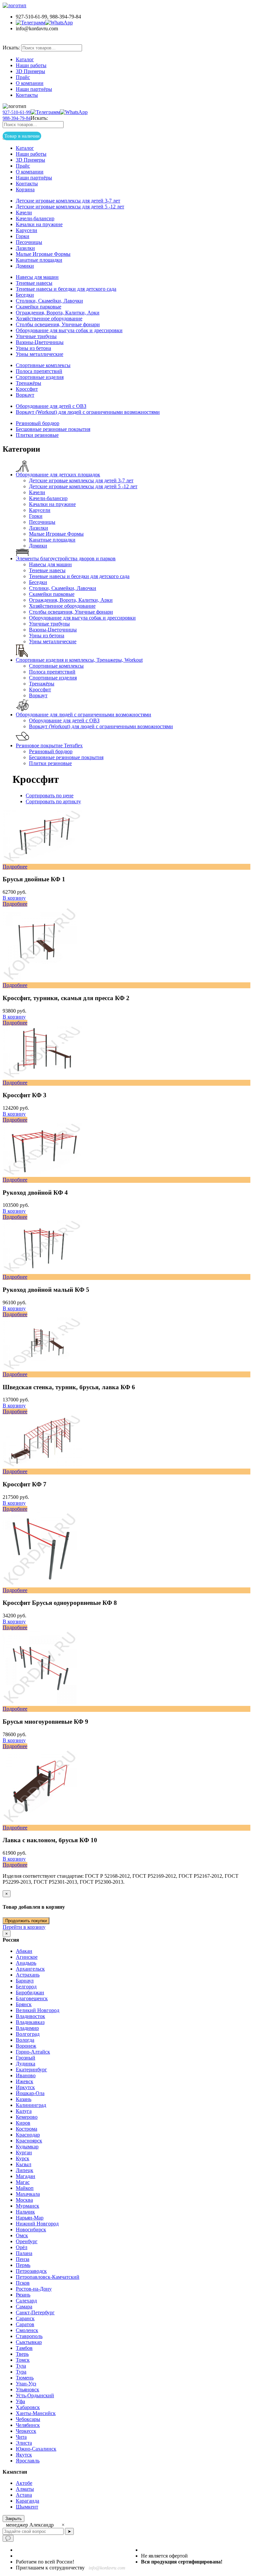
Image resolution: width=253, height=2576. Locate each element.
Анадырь (26, 1963)
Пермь (23, 2265)
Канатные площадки (39, 260)
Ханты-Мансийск (36, 2413)
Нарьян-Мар (30, 2218)
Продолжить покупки (26, 1921)
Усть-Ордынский (35, 2395)
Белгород (26, 1987)
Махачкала (28, 2194)
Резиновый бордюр (38, 423)
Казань (24, 2099)
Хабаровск (28, 2407)
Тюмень (25, 2378)
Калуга (24, 2111)
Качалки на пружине (39, 224)
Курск (23, 2158)
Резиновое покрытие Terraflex (49, 745)
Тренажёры (28, 383)
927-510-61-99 (17, 112)
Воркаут (25, 395)
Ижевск (25, 2081)
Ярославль (28, 2461)
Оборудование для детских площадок (58, 475)
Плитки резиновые (37, 435)
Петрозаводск (31, 2271)
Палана (24, 2253)
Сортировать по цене (50, 796)
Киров (23, 2123)
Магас (23, 2182)
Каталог (25, 59)
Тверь (22, 2354)
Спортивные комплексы (43, 365)
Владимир (27, 2028)
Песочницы (29, 242)
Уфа (20, 2401)
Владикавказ (30, 2022)
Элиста (24, 2443)
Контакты (27, 95)
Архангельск (30, 1969)
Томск (23, 2360)
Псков (23, 2283)
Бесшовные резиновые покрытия (53, 429)
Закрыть (14, 2519)
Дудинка (26, 2064)
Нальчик (25, 2212)
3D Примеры (30, 71)
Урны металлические (40, 354)
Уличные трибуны (36, 336)
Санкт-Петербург (35, 2312)
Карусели (27, 230)
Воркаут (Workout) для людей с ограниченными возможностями (88, 412)
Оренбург (27, 2241)
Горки (23, 236)
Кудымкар (27, 2147)
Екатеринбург (31, 2070)
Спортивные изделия (40, 377)
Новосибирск (31, 2230)
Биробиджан (30, 1992)
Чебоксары (28, 2419)
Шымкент (27, 2507)
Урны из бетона (33, 348)
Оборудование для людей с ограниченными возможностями (84, 715)
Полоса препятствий (39, 371)
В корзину (14, 898)
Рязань (23, 2295)
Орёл (22, 2247)
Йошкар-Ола (30, 2093)
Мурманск (28, 2206)
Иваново (26, 2075)
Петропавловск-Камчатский (48, 2277)
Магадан (26, 2176)
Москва (24, 2200)
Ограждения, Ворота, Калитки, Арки (58, 313)
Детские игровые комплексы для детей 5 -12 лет (70, 207)
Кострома (27, 2129)
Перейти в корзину (24, 1927)
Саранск (25, 2318)
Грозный (26, 2058)
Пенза (23, 2259)
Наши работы (31, 65)
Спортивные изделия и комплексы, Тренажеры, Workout (79, 660)
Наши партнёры (34, 89)
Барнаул (25, 1981)
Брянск (24, 2004)
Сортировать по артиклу (53, 801)
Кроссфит (27, 389)
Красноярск (29, 2141)
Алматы (25, 2489)
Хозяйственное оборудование (49, 319)
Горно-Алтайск (33, 2052)
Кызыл (24, 2164)
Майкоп (25, 2188)
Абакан (24, 1951)
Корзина (25, 189)
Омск (22, 2235)
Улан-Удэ (26, 2384)
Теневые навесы (34, 283)
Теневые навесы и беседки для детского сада (66, 289)
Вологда (25, 2040)
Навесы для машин (37, 277)
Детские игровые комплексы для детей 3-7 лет (68, 201)
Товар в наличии (31, 40)
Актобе (24, 2483)
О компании (30, 83)
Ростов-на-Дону (34, 2289)
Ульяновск (28, 2390)
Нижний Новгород (37, 2224)
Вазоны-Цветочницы (40, 342)
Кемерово (27, 2117)
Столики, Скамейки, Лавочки (49, 301)
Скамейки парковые (39, 307)
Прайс (23, 77)
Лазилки (25, 248)
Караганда (28, 2501)
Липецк (25, 2170)
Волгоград (28, 2034)
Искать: (11, 48)
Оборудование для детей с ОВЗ (51, 406)
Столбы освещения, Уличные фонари (58, 324)
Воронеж (26, 2046)
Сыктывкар (29, 2342)
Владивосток (30, 2016)
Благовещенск (32, 1998)
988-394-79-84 (17, 118)
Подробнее (15, 904)
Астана (24, 2495)
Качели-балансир (35, 218)
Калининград (31, 2105)
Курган (24, 2152)
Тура (21, 2372)
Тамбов (24, 2348)
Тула (21, 2366)
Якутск (24, 2455)
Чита (21, 2437)
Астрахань (28, 1975)
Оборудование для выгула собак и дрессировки (69, 330)
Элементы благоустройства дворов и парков (66, 558)
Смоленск (27, 2330)
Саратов (25, 2324)
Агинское (27, 1957)
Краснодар (28, 2135)
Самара (24, 2307)
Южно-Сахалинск (36, 2449)
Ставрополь (29, 2336)
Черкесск (26, 2431)
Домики (25, 266)
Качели (24, 212)
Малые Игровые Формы (43, 254)
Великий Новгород (38, 2010)
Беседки (25, 295)
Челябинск (28, 2425)
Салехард (26, 2301)
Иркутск (25, 2087)
